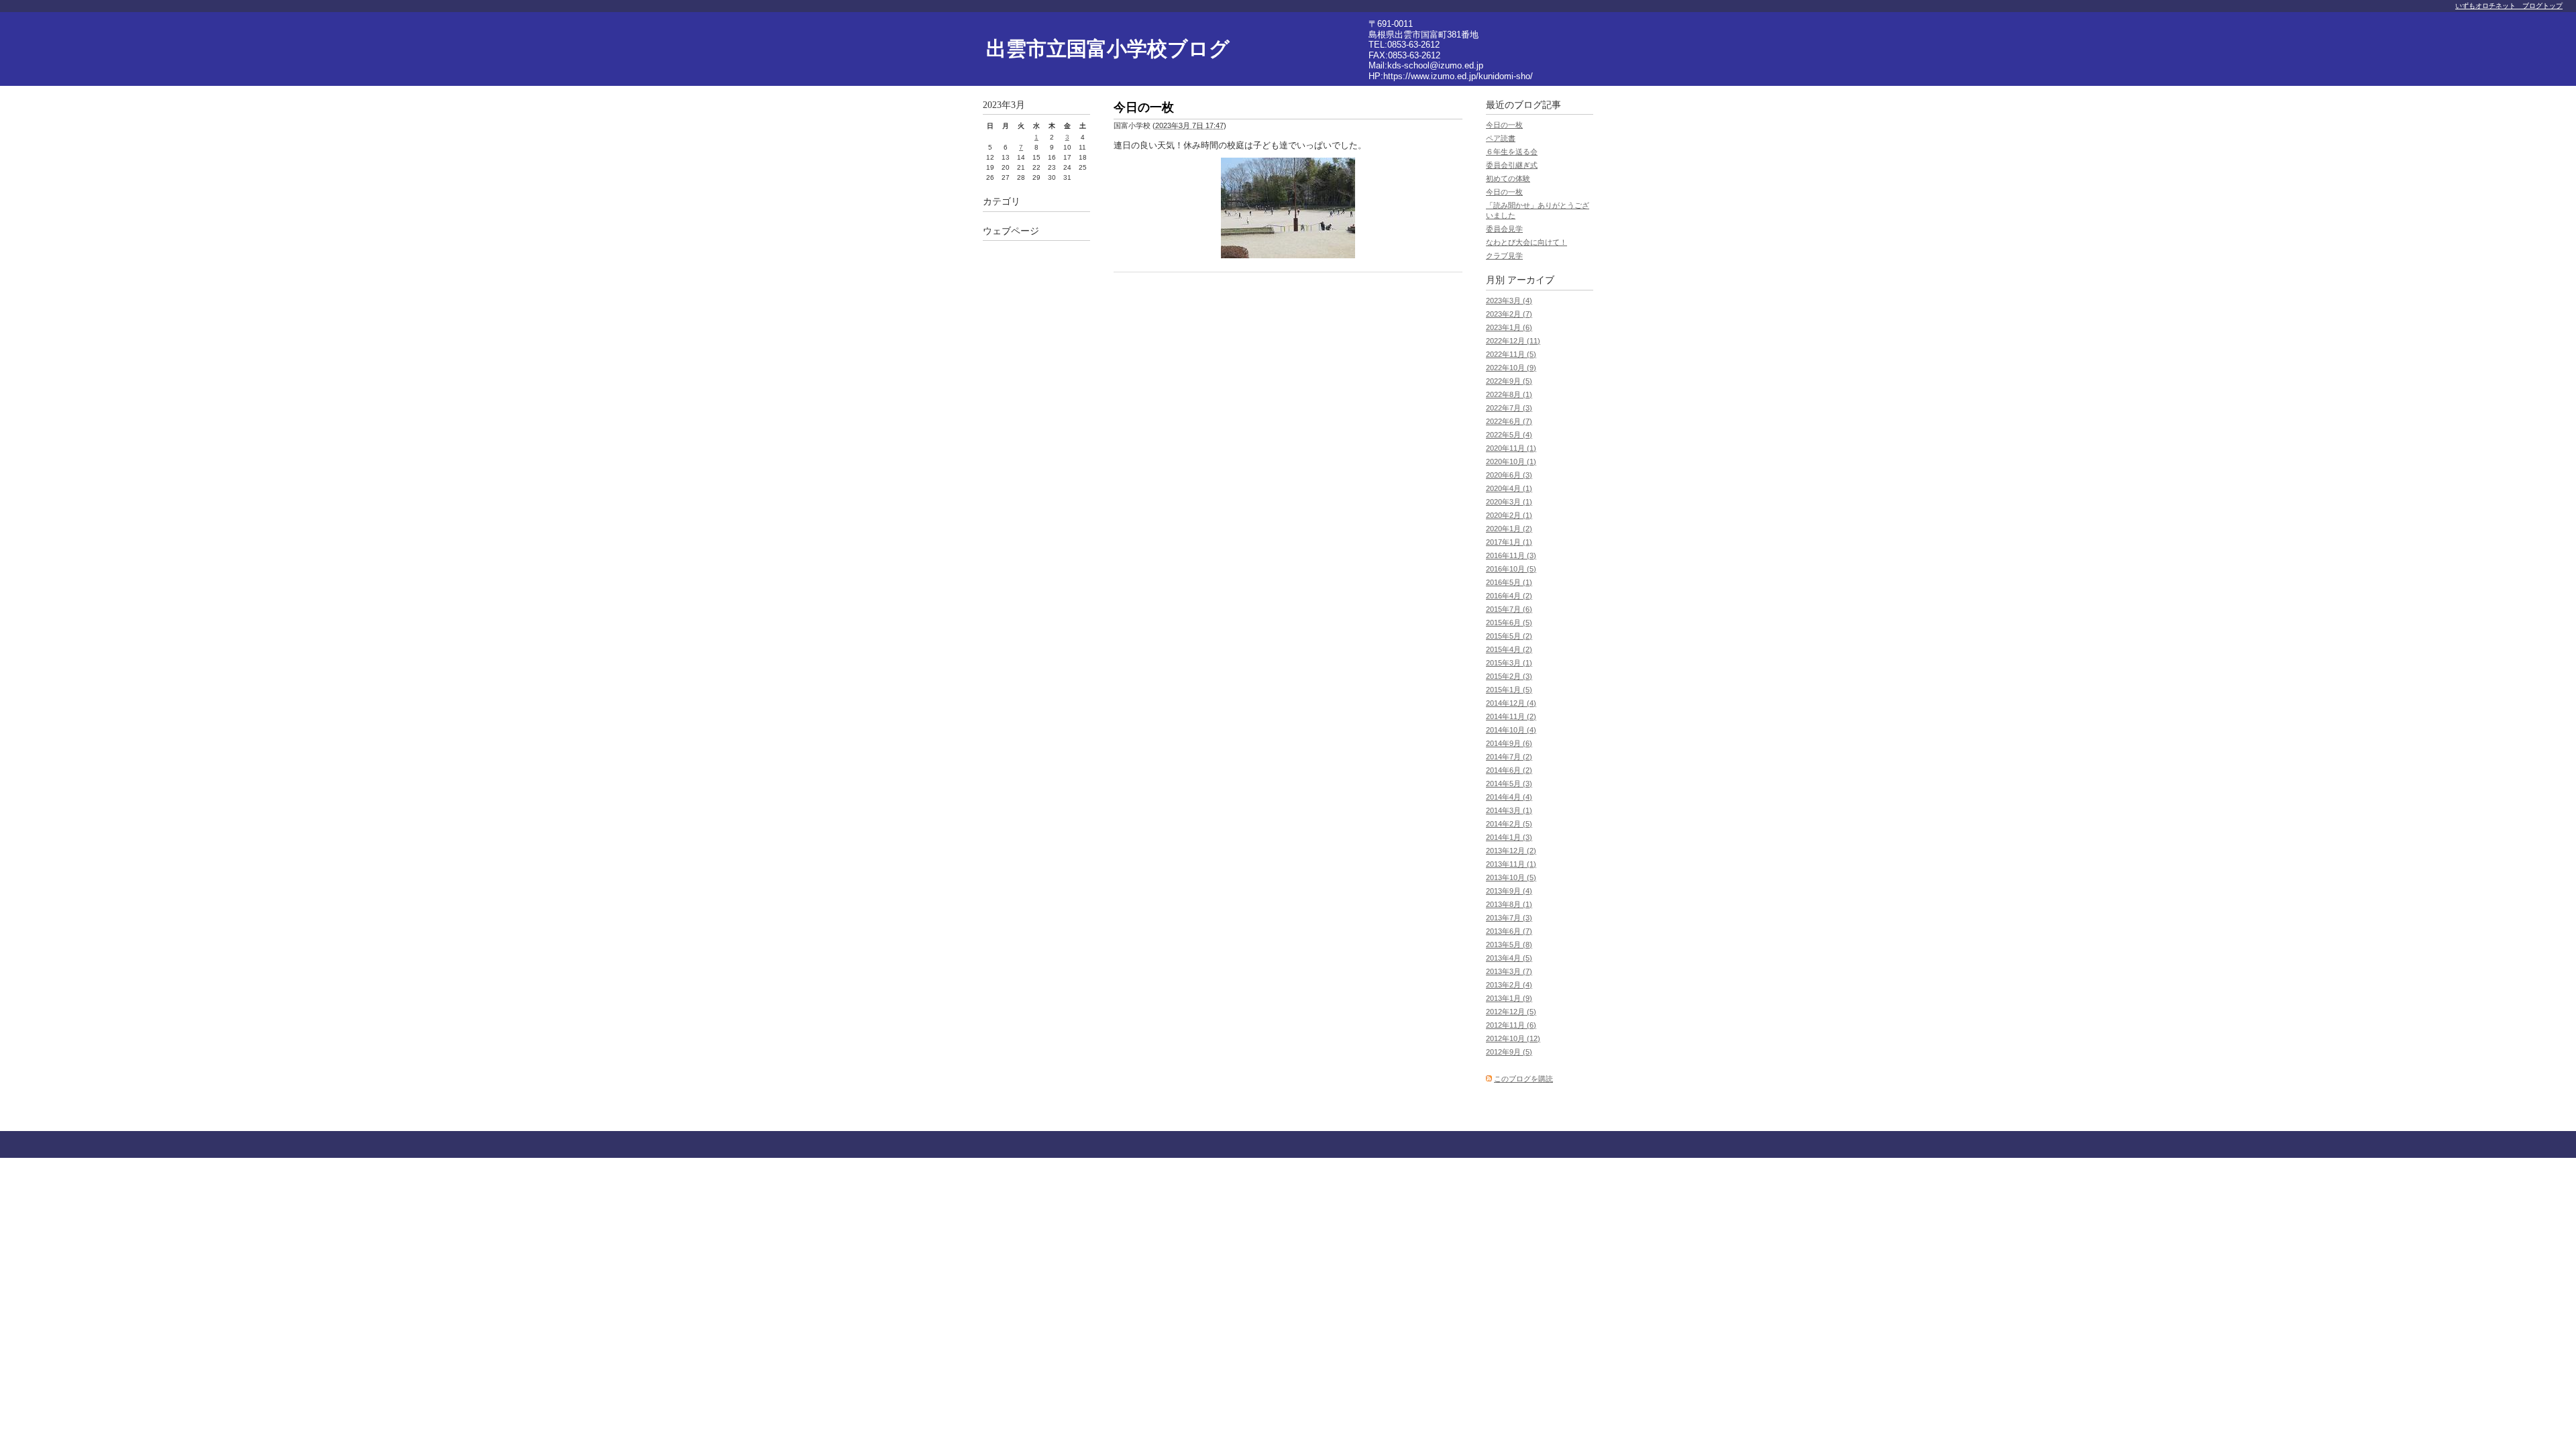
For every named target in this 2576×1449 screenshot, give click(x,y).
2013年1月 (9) (1509, 998)
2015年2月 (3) (1509, 676)
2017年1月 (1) (1509, 542)
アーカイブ (1531, 280)
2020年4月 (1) (1509, 488)
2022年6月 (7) (1509, 421)
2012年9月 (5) (1509, 1052)
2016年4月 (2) (1509, 596)
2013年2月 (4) (1509, 985)
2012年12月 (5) (1511, 1012)
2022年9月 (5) (1509, 381)
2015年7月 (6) (1509, 609)
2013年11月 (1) (1511, 864)
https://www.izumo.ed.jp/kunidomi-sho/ (1458, 76)
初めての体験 (1508, 178)
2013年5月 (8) (1509, 945)
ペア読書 (1501, 138)
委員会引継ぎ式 (1512, 165)
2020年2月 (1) (1509, 515)
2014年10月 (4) (1511, 730)
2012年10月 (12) (1513, 1038)
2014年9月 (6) (1509, 743)
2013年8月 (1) (1509, 904)
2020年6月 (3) (1509, 475)
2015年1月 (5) (1509, 690)
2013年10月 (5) (1511, 877)
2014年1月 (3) (1509, 837)
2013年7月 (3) (1509, 918)
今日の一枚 (1504, 125)
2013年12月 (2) (1511, 851)
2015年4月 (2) (1509, 649)
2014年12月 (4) (1511, 703)
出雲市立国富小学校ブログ (1108, 49)
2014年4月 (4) (1509, 797)
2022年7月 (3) (1509, 408)
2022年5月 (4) (1509, 435)
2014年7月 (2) (1509, 757)
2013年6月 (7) (1509, 931)
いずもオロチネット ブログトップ (2509, 6)
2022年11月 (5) (1511, 354)
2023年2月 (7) (1509, 314)
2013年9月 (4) (1509, 891)
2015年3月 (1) (1509, 663)
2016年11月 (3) (1511, 555)
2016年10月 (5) (1511, 569)
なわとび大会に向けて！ (1526, 242)
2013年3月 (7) (1509, 971)
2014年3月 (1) (1509, 810)
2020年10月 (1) (1511, 462)
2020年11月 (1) (1511, 448)
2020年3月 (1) (1509, 502)
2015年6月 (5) (1509, 623)
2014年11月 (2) (1511, 716)
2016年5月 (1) (1509, 582)
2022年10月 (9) (1511, 368)
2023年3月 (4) (1509, 301)
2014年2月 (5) (1509, 824)
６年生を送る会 (1512, 152)
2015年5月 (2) (1509, 636)
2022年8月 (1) (1509, 394)
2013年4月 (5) (1509, 958)
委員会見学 (1504, 229)
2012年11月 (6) (1511, 1025)
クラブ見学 (1504, 256)
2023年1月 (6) (1509, 327)
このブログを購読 (1523, 1079)
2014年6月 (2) (1509, 770)
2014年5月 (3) (1509, 784)
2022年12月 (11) (1513, 341)
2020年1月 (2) (1509, 529)
